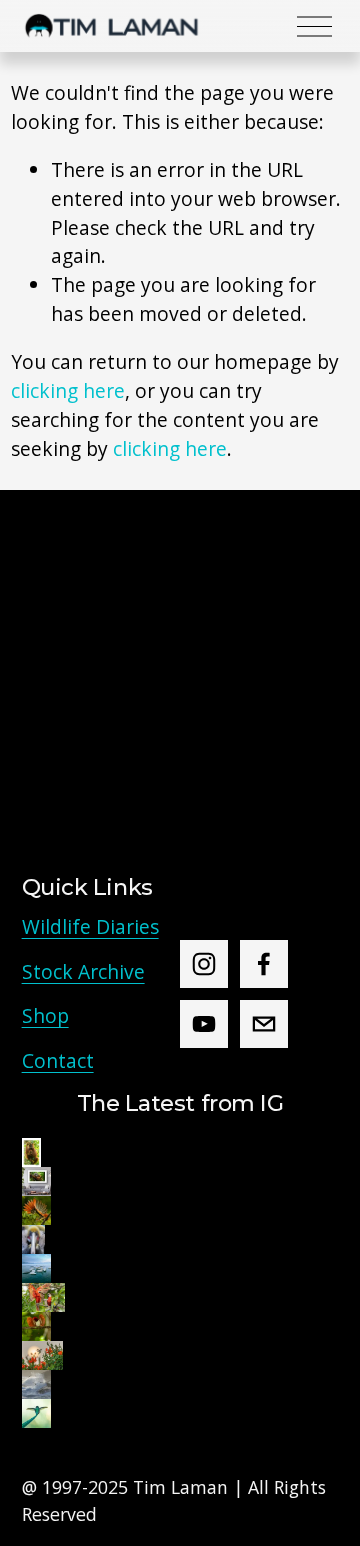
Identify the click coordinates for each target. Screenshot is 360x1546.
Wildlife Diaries (90, 926)
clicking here (68, 390)
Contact (58, 1060)
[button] (31, 1152)
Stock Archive (83, 971)
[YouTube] (204, 1024)
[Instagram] (204, 964)
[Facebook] (264, 964)
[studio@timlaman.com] (264, 1024)
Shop (45, 1015)
